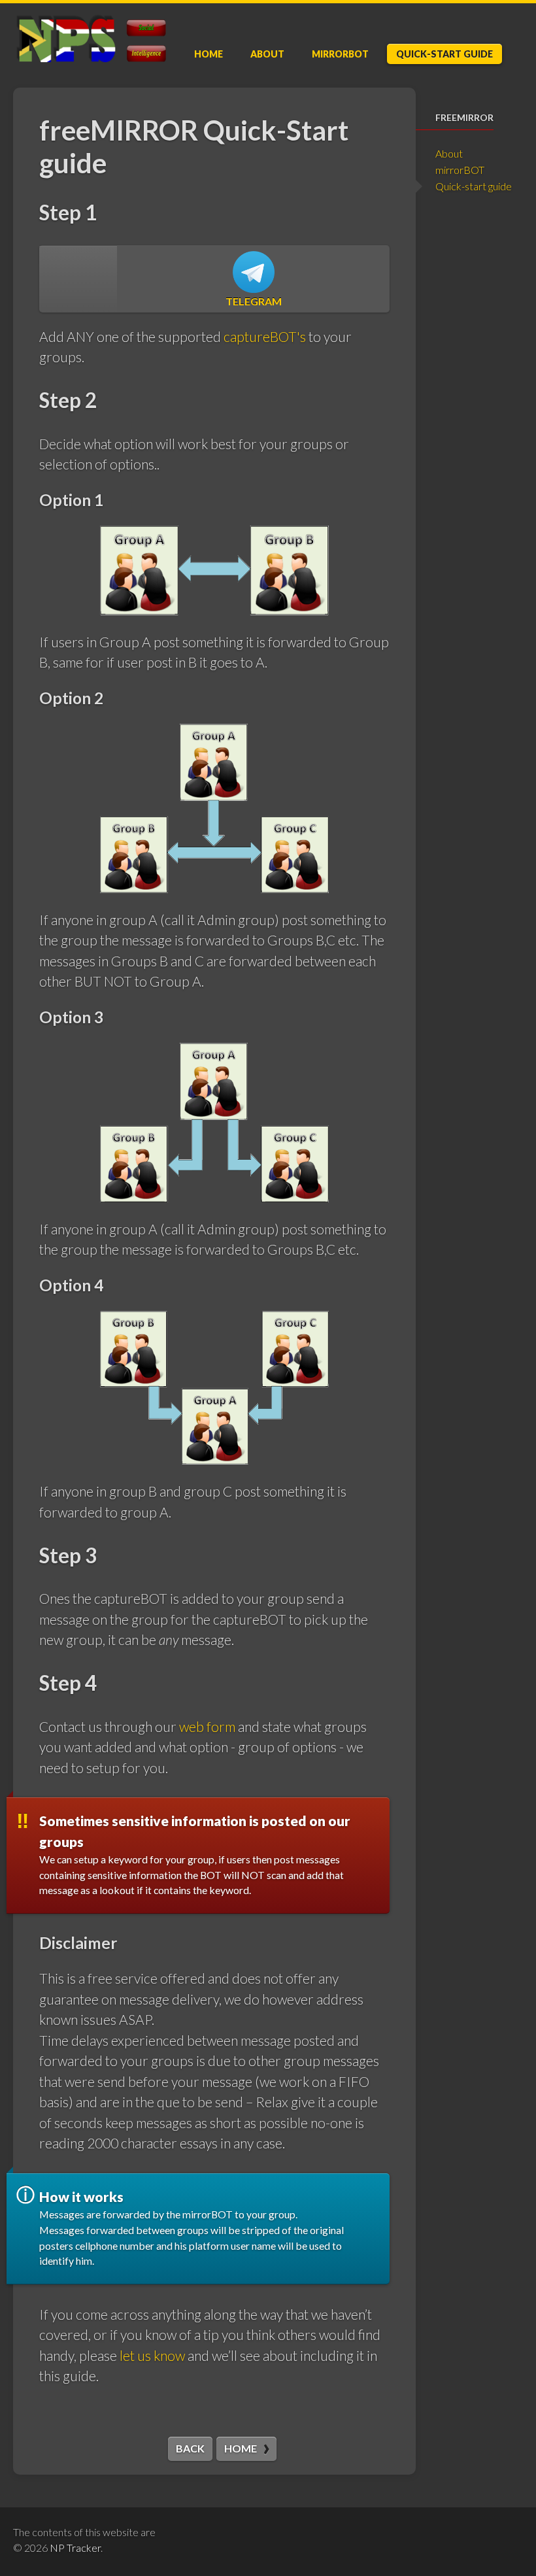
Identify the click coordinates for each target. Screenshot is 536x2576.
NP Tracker (75, 2548)
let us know (152, 2355)
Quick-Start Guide (444, 54)
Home (209, 54)
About (267, 54)
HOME (241, 2448)
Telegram (254, 301)
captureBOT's (265, 336)
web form (207, 1726)
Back (190, 2448)
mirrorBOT (340, 54)
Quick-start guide (474, 186)
